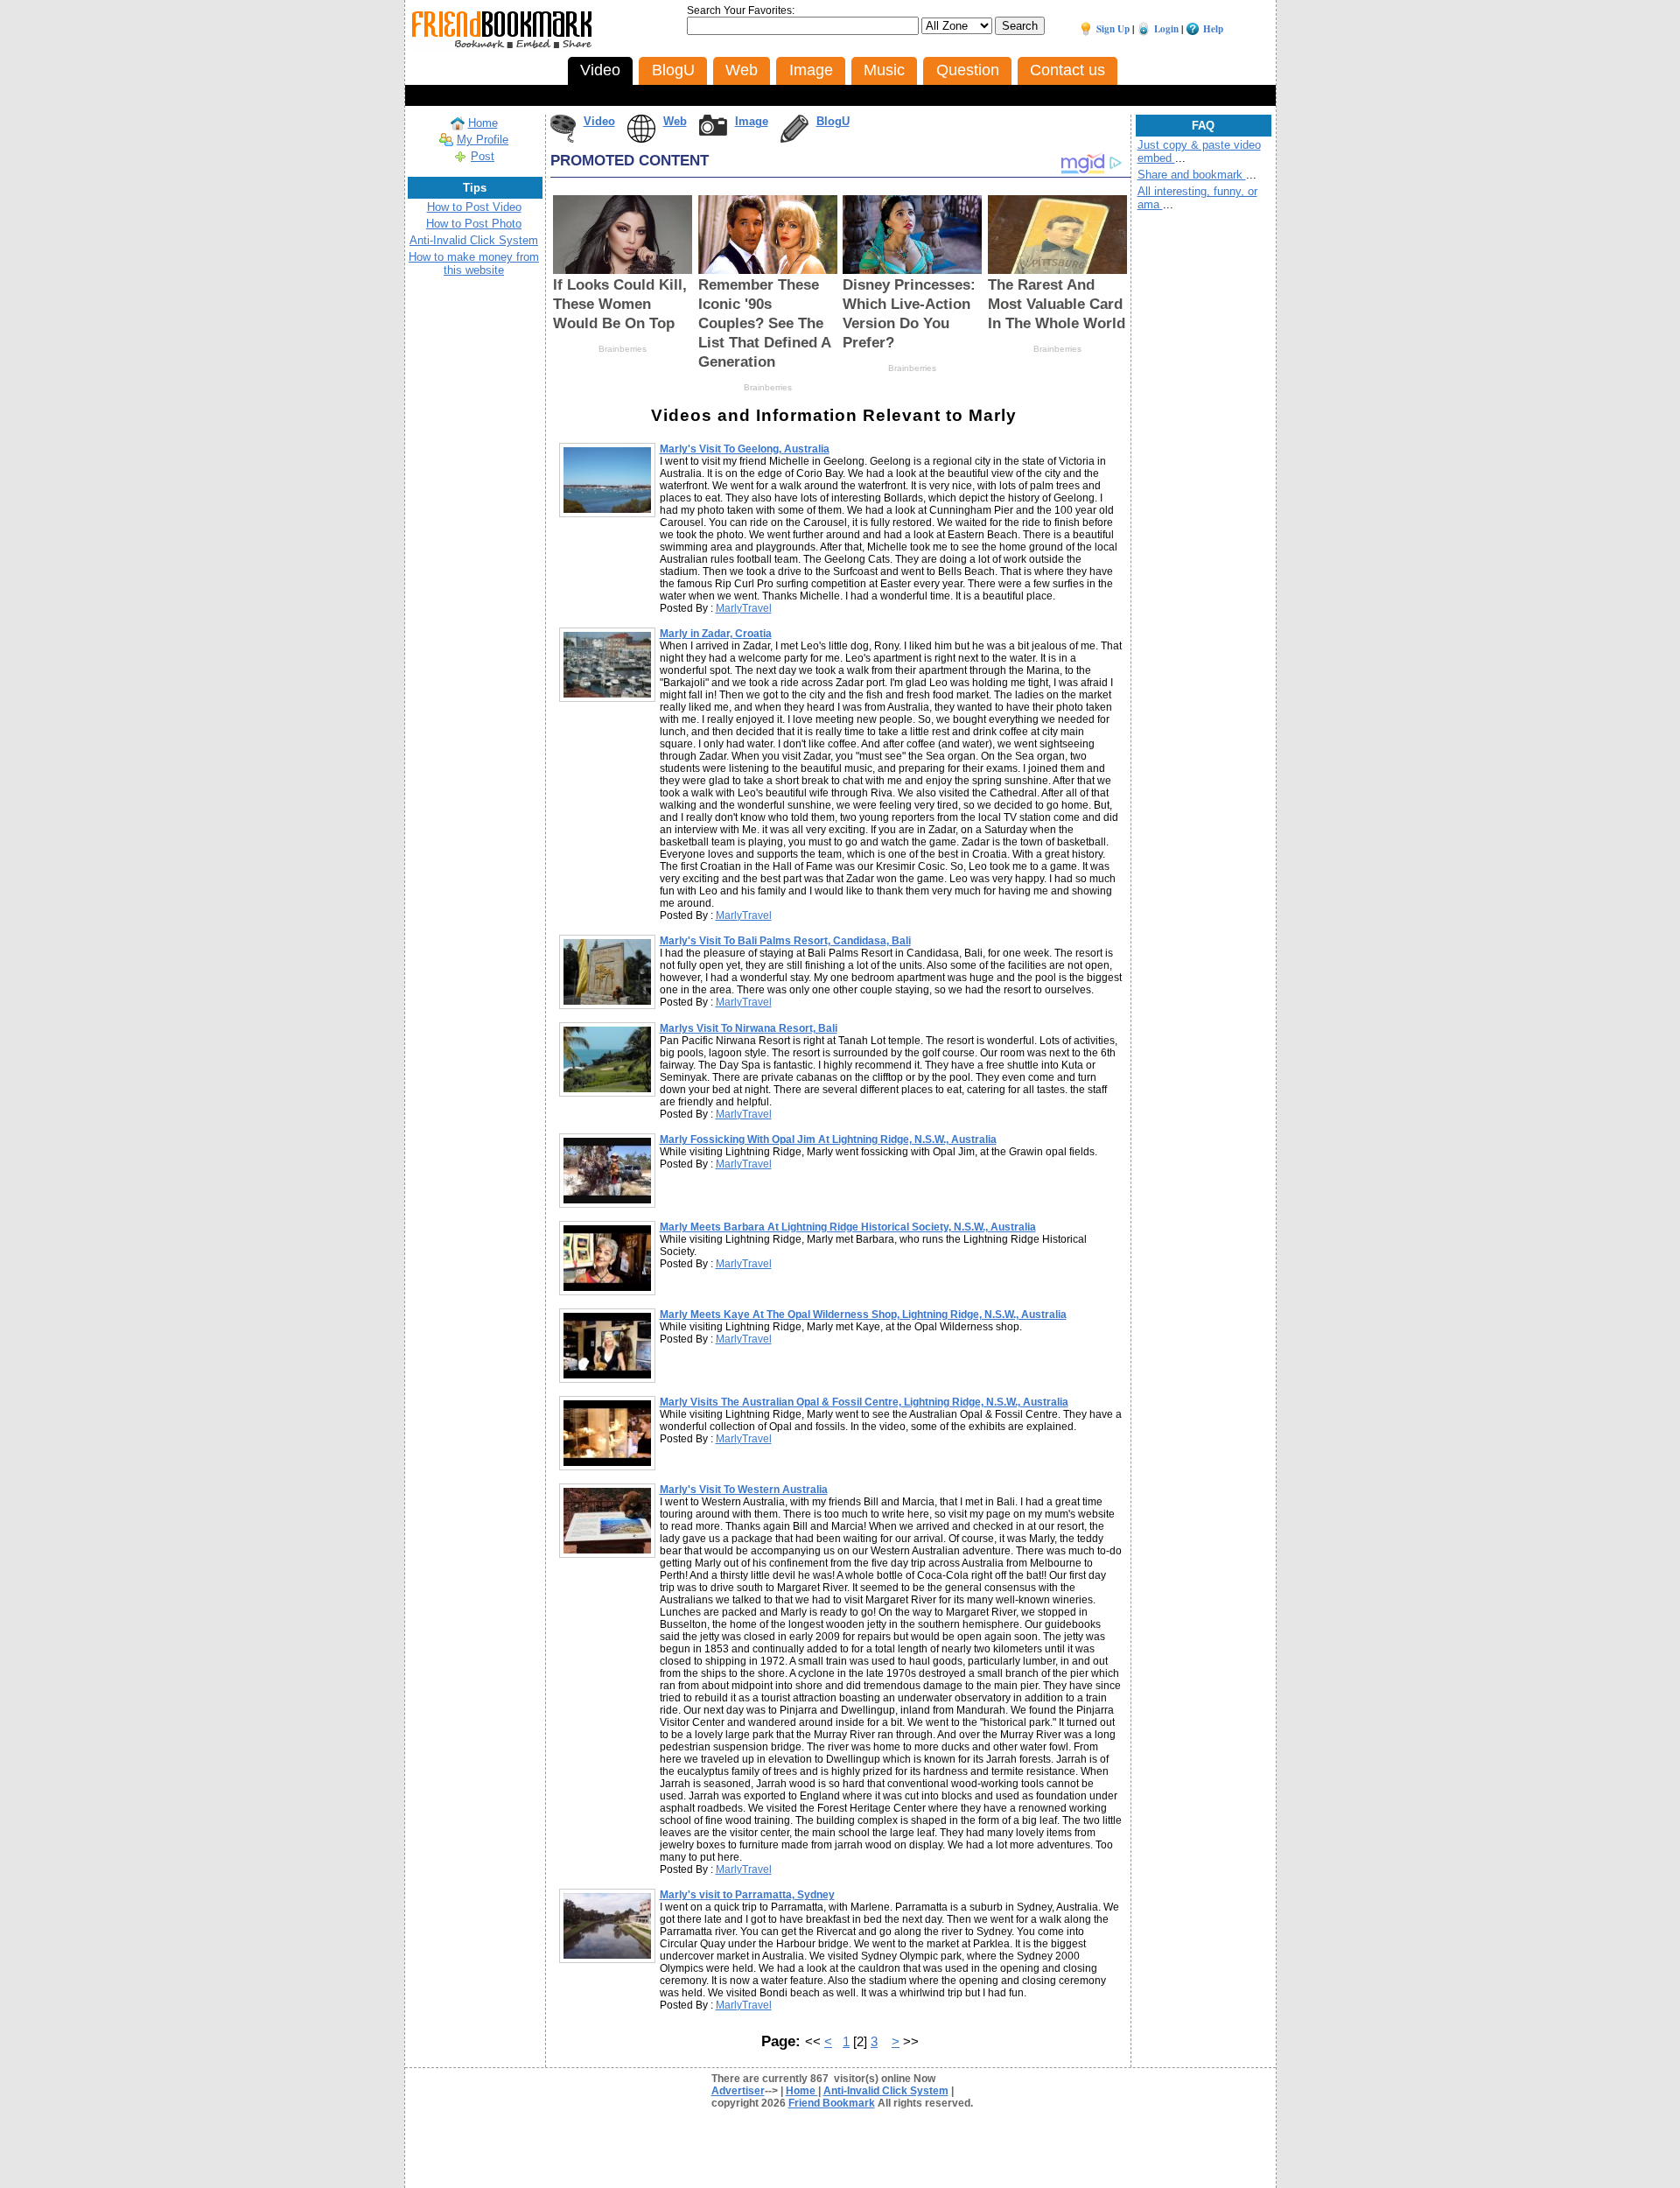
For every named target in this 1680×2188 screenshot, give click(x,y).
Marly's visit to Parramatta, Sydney (747, 1895)
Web (675, 121)
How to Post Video (474, 207)
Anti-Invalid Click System (474, 240)
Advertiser (738, 2091)
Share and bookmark (1192, 175)
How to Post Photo (474, 224)
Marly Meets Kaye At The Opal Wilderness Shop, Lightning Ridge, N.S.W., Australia (863, 1315)
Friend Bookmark (832, 2103)
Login (1166, 29)
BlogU (833, 121)
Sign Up (1113, 29)
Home (483, 123)
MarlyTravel (744, 608)
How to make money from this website (474, 263)
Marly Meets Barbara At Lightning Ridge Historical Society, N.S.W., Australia (848, 1227)
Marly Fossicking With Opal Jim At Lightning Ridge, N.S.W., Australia (828, 1140)
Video (599, 121)
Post (483, 156)
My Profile (483, 140)
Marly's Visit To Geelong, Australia (745, 449)
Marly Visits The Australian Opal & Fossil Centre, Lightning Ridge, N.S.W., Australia (864, 1402)
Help (1213, 29)
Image (752, 121)
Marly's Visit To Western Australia (744, 1490)
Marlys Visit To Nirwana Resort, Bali (749, 1028)
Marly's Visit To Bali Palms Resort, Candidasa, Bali (785, 941)
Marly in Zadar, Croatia (716, 634)
